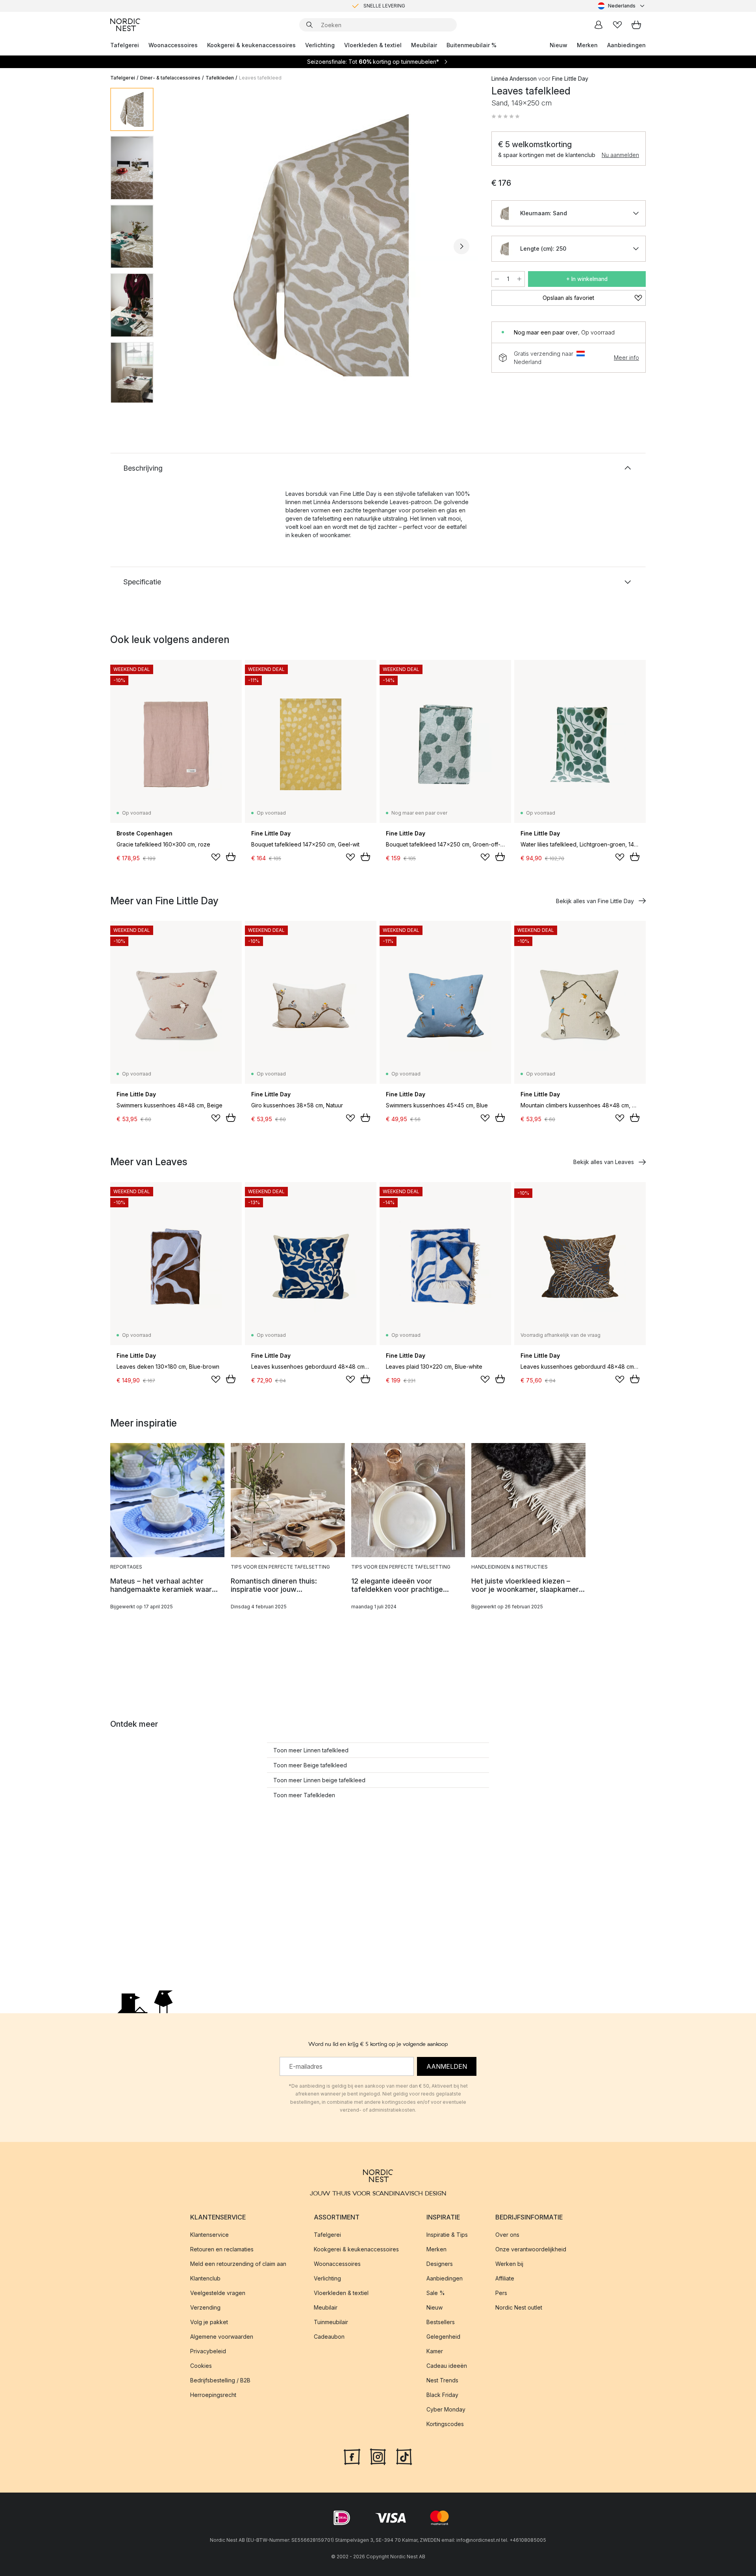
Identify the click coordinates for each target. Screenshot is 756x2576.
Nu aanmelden (620, 155)
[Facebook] (352, 2456)
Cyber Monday (446, 2409)
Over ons (507, 2235)
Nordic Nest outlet (519, 2307)
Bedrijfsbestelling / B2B (220, 2380)
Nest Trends (442, 2380)
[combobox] (622, 6)
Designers (440, 2264)
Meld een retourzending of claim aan (238, 2264)
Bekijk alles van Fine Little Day (595, 901)
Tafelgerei (125, 45)
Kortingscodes (445, 2424)
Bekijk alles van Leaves (604, 1162)
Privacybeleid (208, 2351)
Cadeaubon (329, 2337)
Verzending (205, 2307)
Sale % (436, 2293)
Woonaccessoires (173, 45)
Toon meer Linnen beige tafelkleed (319, 1780)
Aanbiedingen (626, 45)
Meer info (626, 358)
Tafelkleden (220, 78)
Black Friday (442, 2395)
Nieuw (559, 45)
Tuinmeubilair (331, 2322)
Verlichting (320, 45)
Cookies (201, 2366)
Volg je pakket (209, 2322)
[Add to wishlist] (216, 857)
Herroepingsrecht (213, 2395)
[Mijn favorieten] (617, 25)
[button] (506, 116)
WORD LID (411, 6)
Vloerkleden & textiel (373, 45)
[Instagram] (378, 2456)
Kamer (435, 2351)
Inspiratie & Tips (447, 2235)
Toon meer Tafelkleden (304, 1795)
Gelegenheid (443, 2337)
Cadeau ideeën (447, 2366)
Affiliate (505, 2278)
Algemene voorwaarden (222, 2337)
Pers (501, 2293)
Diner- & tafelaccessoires (170, 78)
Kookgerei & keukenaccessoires (251, 45)
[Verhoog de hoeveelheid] (519, 279)
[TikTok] (404, 2456)
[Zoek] (309, 25)
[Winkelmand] (636, 25)
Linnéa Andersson (514, 79)
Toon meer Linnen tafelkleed (311, 1750)
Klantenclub (205, 2278)
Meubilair (424, 45)
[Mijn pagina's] (598, 25)
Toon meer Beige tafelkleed (310, 1765)
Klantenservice (209, 2235)
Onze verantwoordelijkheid (531, 2249)
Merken (587, 45)
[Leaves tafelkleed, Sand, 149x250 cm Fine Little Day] (321, 245)
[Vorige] (180, 246)
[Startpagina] (125, 25)
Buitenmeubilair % (472, 45)
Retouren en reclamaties (222, 2249)
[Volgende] (461, 246)
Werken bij (509, 2264)
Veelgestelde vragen (218, 2293)
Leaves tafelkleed (260, 78)
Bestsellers (441, 2322)
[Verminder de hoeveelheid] (497, 279)
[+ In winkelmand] (231, 857)
